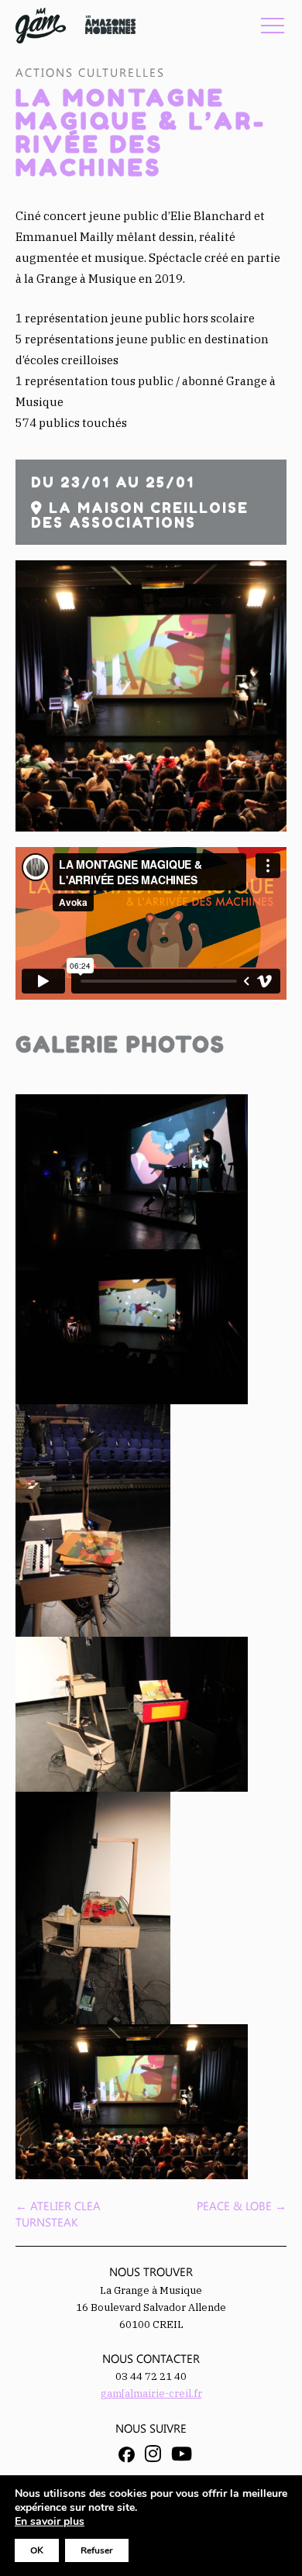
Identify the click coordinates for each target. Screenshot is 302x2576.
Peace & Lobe (242, 2206)
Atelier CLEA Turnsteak (58, 2214)
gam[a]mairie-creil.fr (151, 2393)
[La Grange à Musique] (41, 26)
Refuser (97, 2550)
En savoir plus (50, 2522)
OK (37, 2550)
